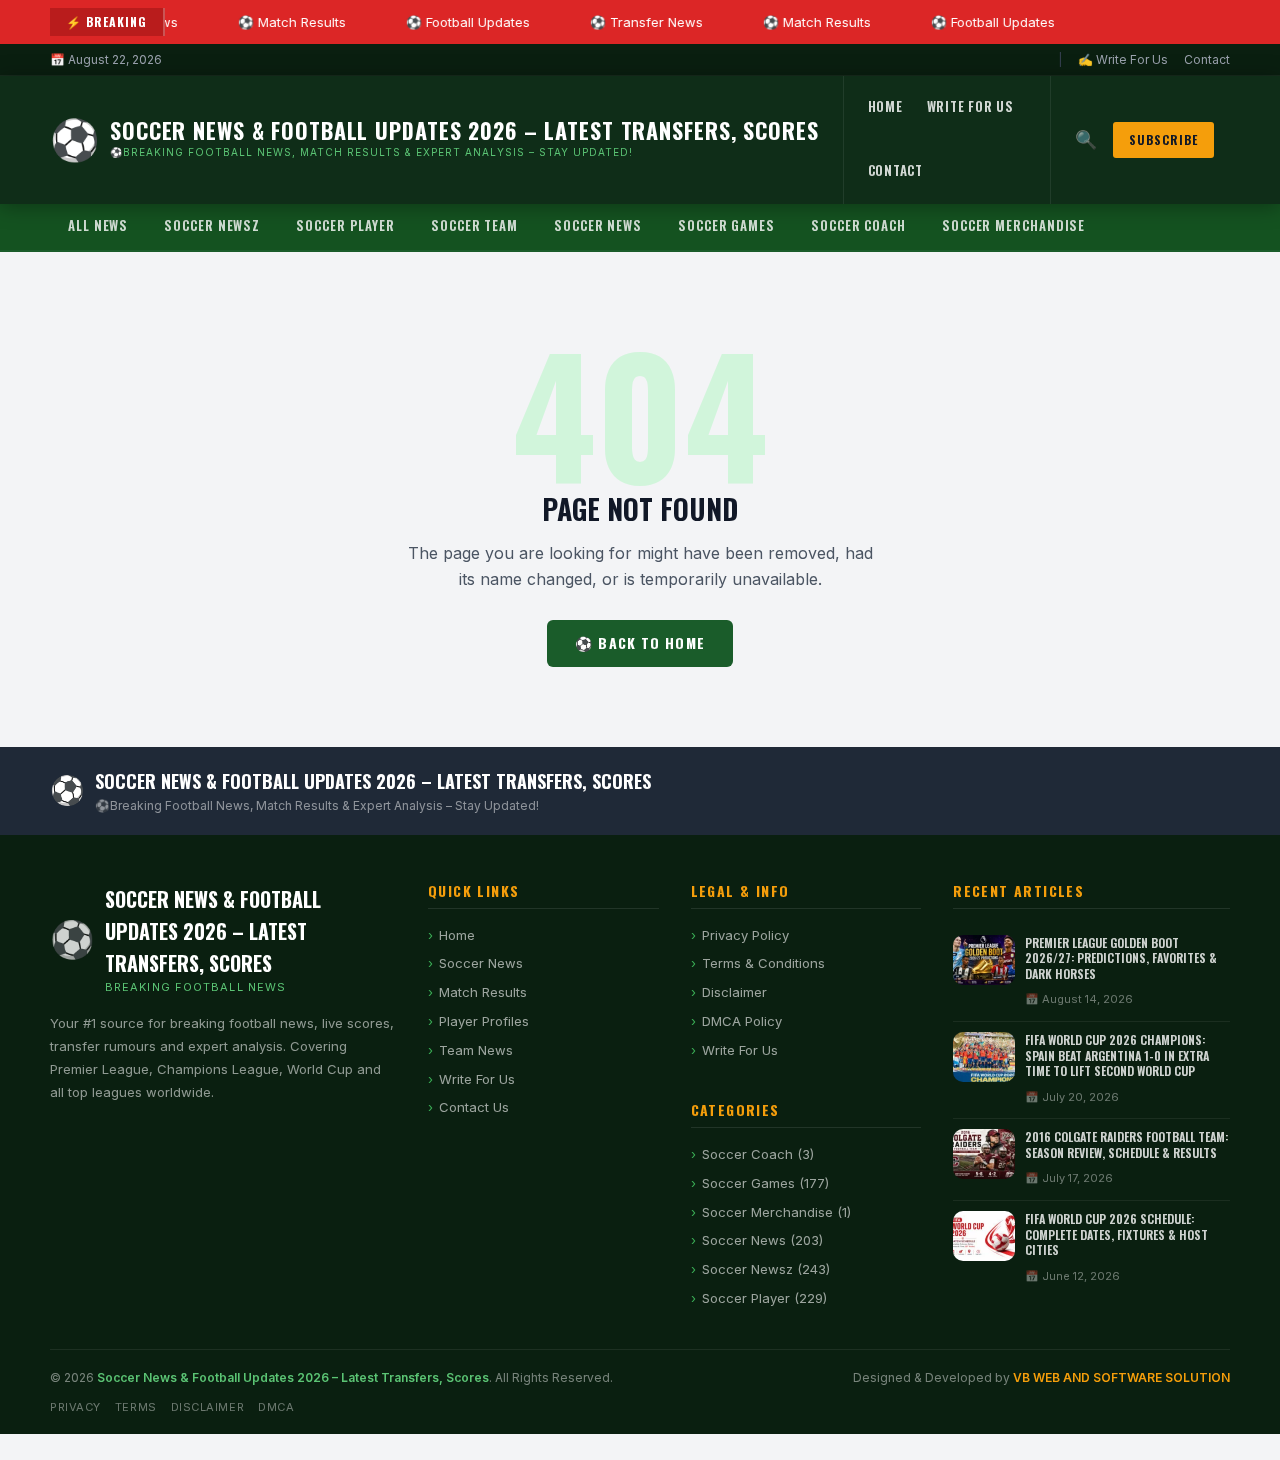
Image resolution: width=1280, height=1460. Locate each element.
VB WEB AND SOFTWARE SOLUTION (1121, 1377)
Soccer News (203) (762, 1240)
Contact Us (474, 1107)
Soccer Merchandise (1013, 225)
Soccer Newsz (212, 225)
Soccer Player (345, 225)
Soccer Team (474, 225)
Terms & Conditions (763, 963)
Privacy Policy (745, 935)
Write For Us (970, 106)
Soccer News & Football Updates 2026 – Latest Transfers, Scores (293, 1377)
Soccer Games (726, 225)
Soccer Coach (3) (758, 1154)
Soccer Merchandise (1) (776, 1212)
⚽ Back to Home (640, 642)
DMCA (276, 1407)
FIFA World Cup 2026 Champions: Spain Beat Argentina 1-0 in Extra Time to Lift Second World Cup (1117, 1055)
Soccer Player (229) (764, 1298)
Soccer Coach (858, 225)
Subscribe (1163, 139)
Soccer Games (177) (765, 1183)
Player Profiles (484, 1021)
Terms (136, 1407)
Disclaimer (734, 992)
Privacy (75, 1407)
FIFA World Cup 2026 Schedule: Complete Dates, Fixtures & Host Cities (1116, 1234)
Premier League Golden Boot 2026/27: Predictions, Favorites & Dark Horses (1121, 958)
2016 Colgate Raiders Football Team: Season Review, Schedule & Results (1126, 1144)
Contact (1207, 59)
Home (885, 106)
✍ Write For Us (1123, 59)
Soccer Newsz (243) (766, 1269)
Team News (476, 1050)
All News (98, 225)
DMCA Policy (742, 1021)
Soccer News (598, 225)
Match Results (483, 992)
